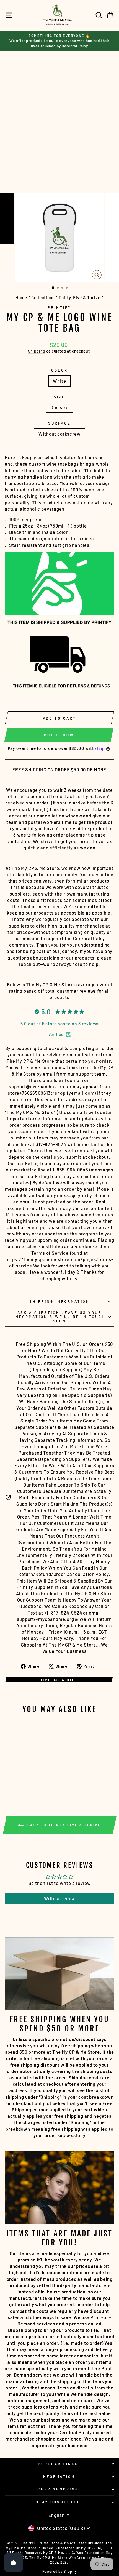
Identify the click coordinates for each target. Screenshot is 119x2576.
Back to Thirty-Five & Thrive (63, 1825)
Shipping (37, 351)
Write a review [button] (60, 1898)
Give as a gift (59, 1680)
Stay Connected (58, 2502)
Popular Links (58, 2464)
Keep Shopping (58, 2489)
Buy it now (59, 735)
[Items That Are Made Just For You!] (59, 2188)
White (59, 381)
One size (59, 407)
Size (59, 397)
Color (59, 370)
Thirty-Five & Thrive (80, 297)
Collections (43, 297)
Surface (59, 423)
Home (21, 297)
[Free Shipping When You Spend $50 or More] (59, 1974)
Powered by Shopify (60, 2571)
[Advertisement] (59, 122)
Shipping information (59, 1301)
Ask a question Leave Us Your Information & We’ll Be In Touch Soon (59, 1317)
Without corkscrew (59, 434)
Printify (59, 307)
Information (58, 2476)
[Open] (14, 2562)
